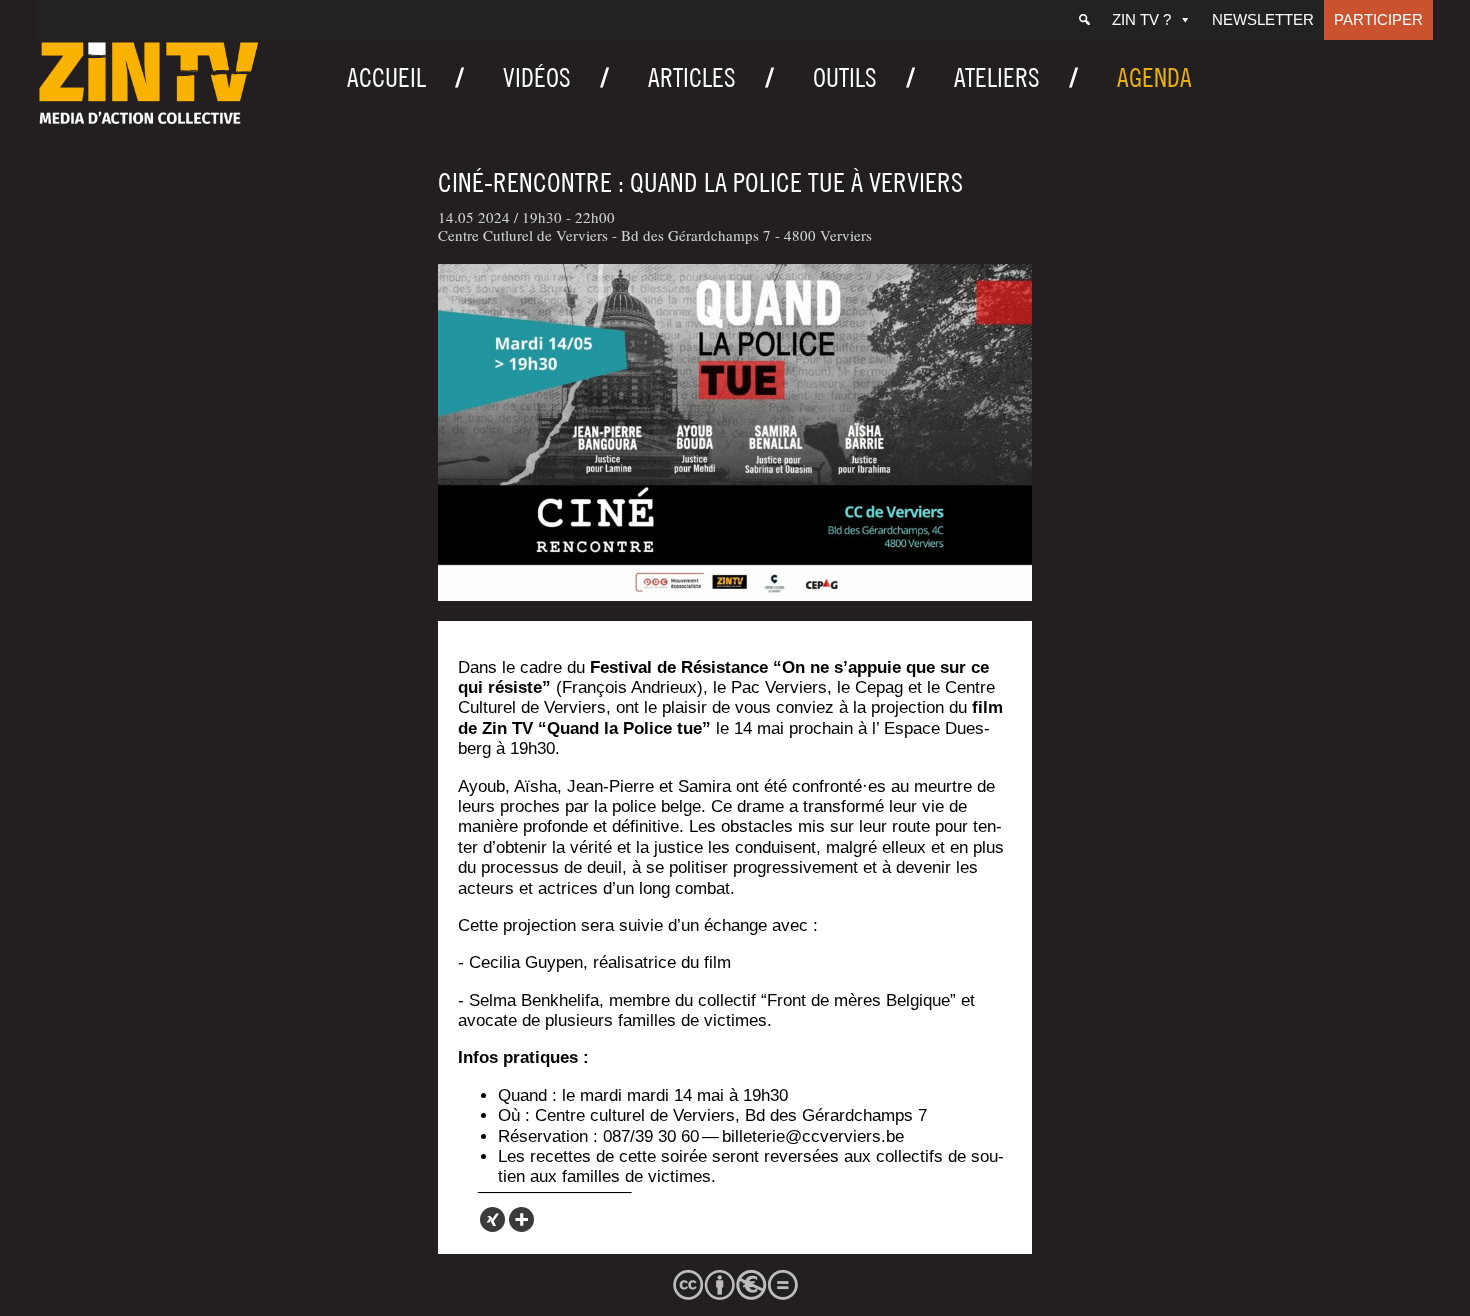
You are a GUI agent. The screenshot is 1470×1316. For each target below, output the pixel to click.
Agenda (1154, 77)
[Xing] (492, 1219)
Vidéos (537, 77)
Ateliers (997, 77)
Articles (692, 77)
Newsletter (1263, 19)
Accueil (386, 77)
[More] (521, 1219)
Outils (845, 77)
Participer (1378, 19)
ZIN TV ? (1141, 19)
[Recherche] (1084, 20)
